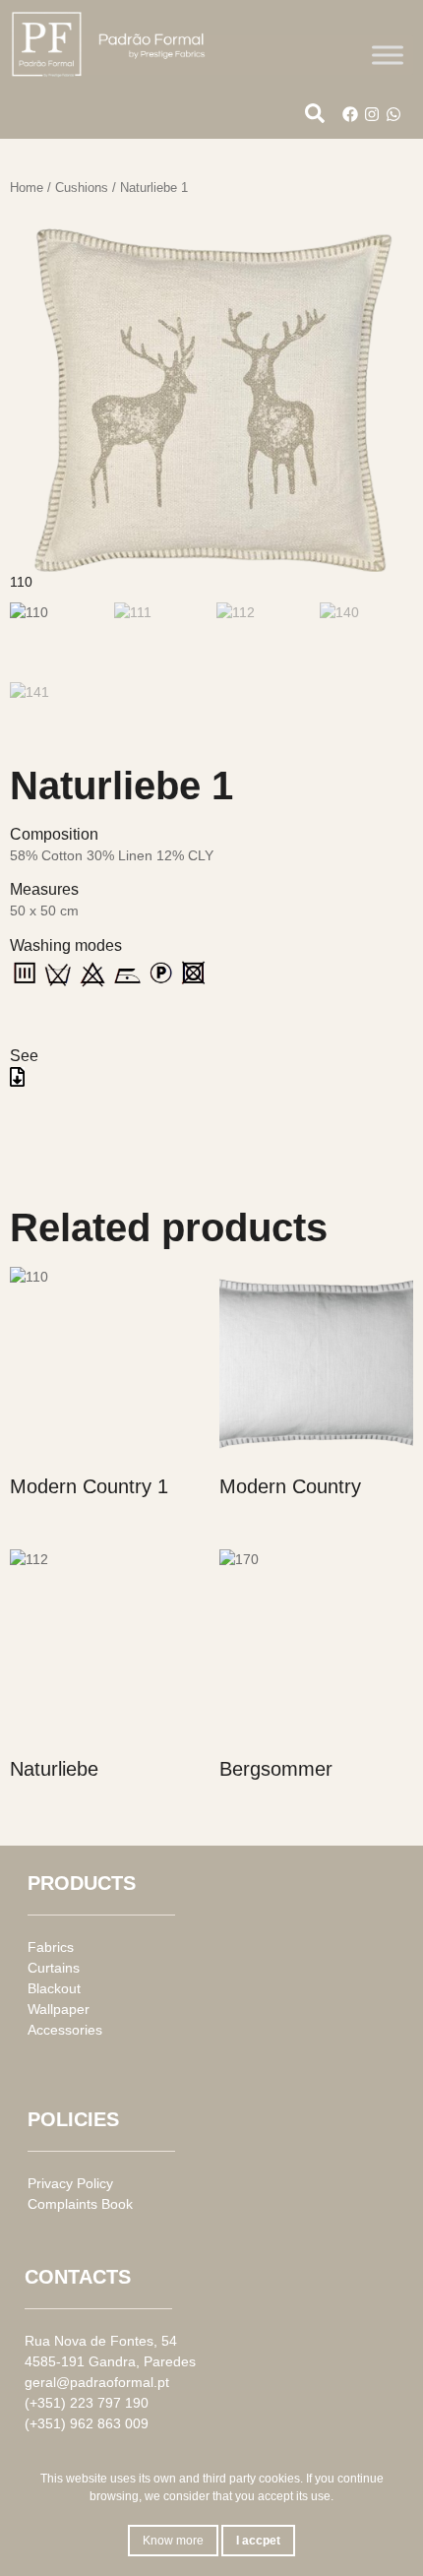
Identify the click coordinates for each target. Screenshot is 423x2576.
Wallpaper (59, 2009)
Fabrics (51, 1947)
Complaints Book (80, 2204)
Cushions (82, 188)
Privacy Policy (70, 2183)
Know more (173, 2541)
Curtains (54, 1968)
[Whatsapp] (393, 114)
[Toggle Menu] (388, 55)
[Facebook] (350, 114)
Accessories (65, 2030)
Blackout (54, 1988)
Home (27, 188)
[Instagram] (372, 114)
